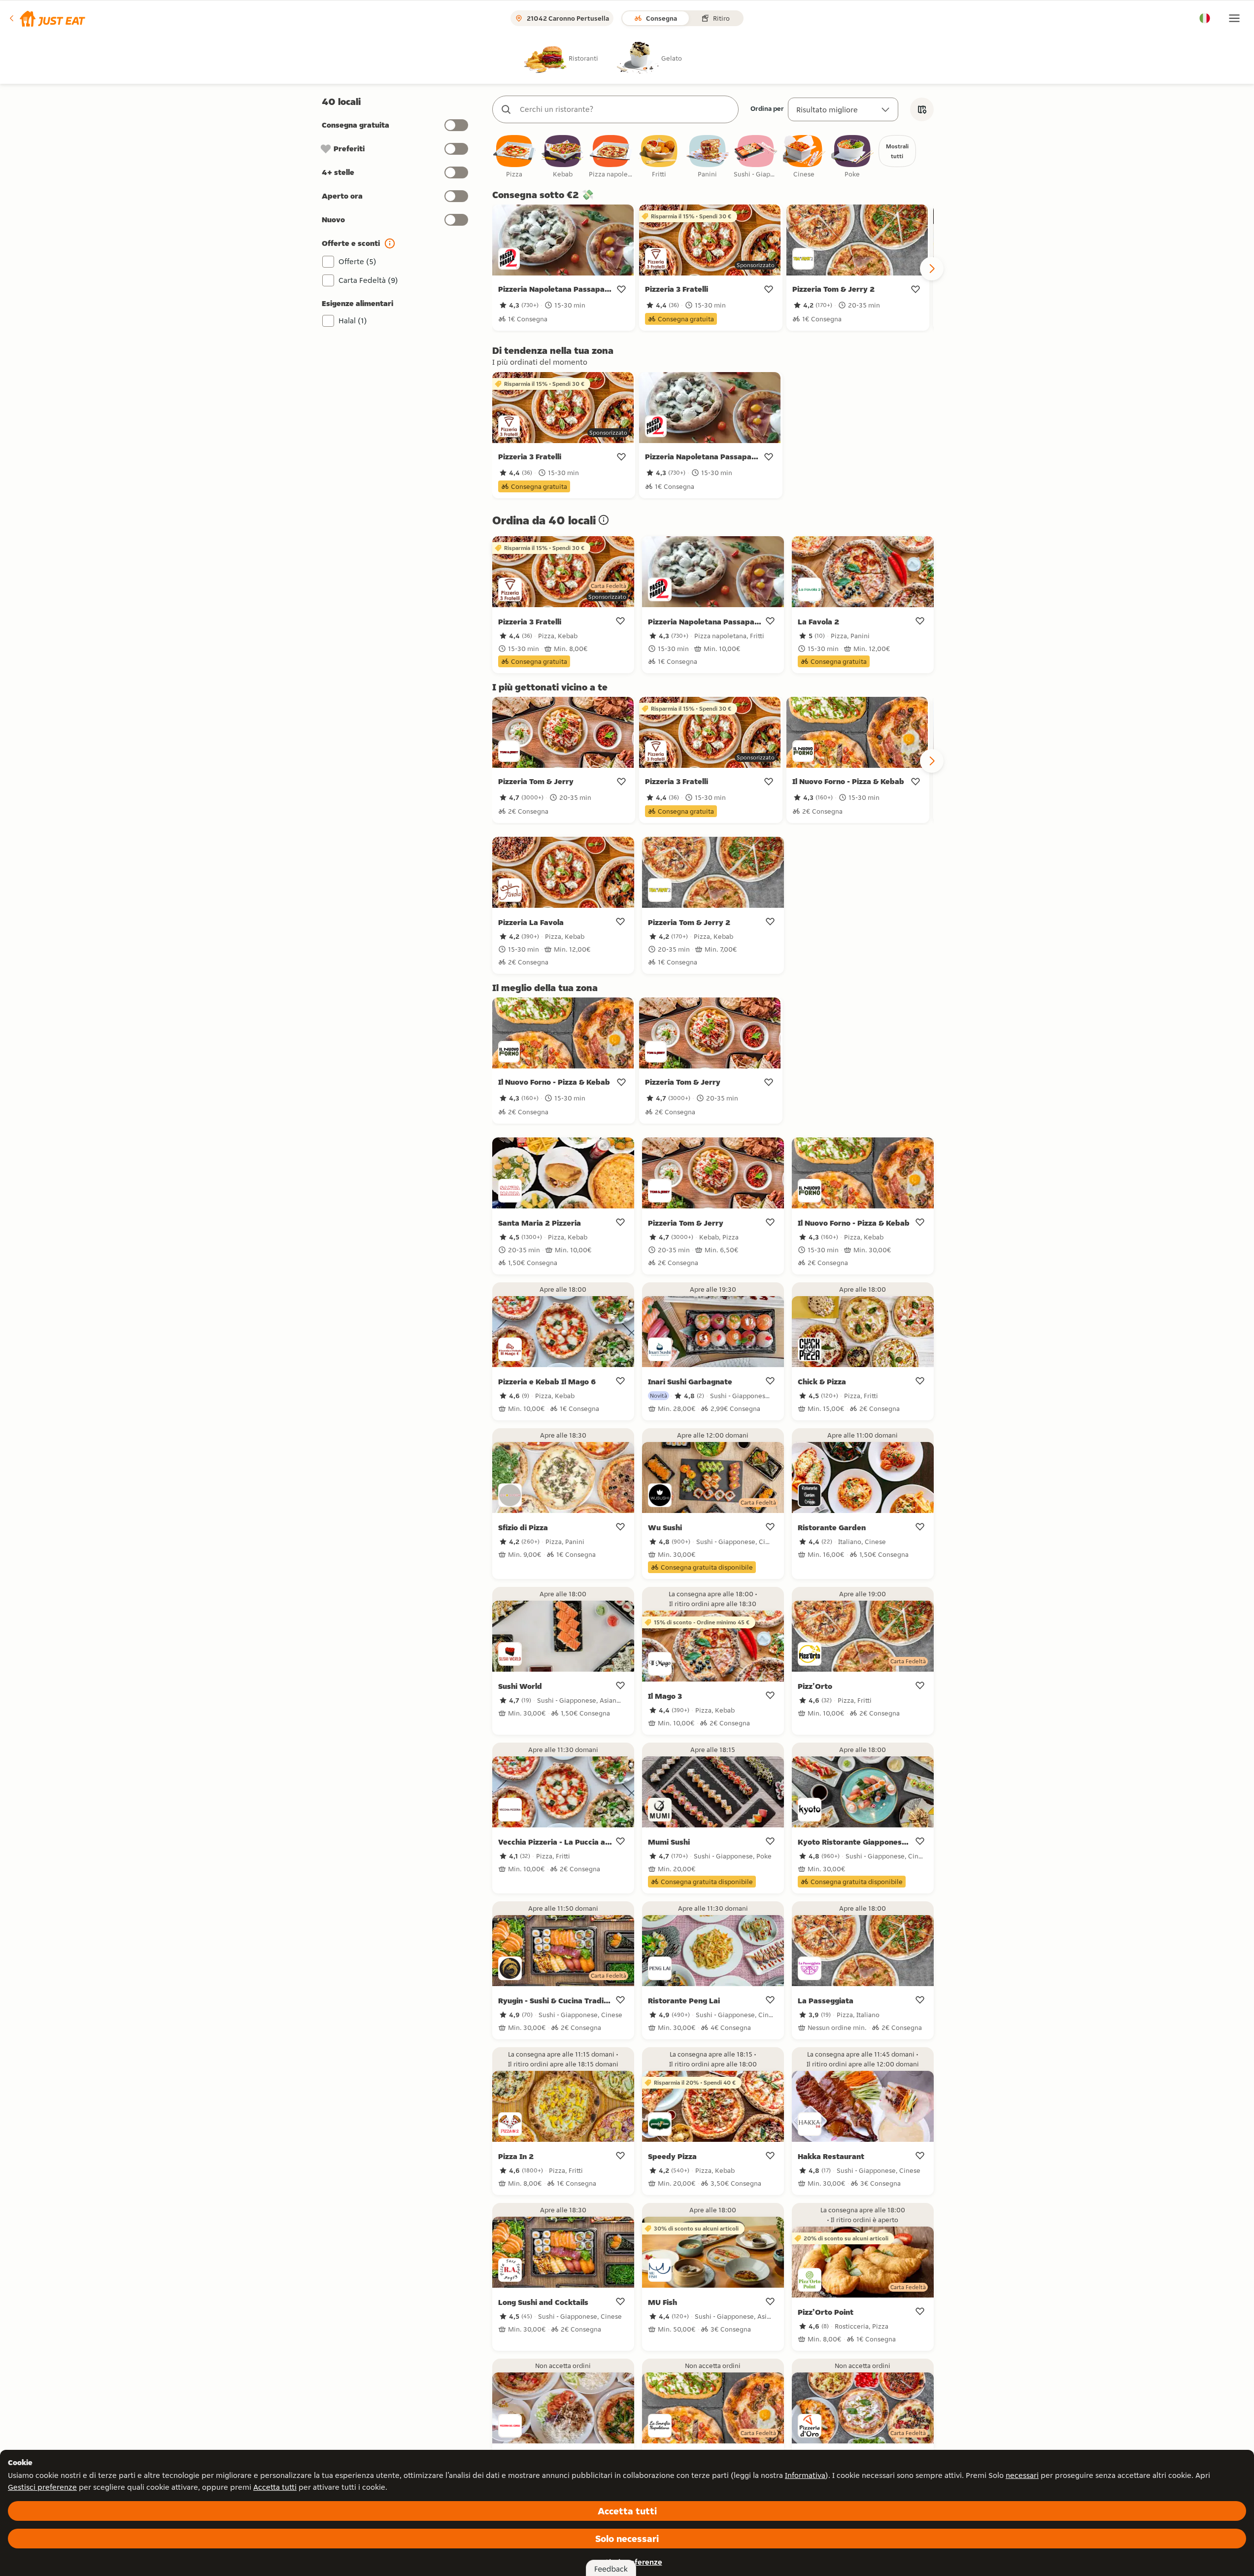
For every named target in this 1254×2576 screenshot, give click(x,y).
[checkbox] (514, 157)
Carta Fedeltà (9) (368, 280)
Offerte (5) (357, 261)
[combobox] (625, 109)
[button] (47, 18)
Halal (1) (353, 321)
